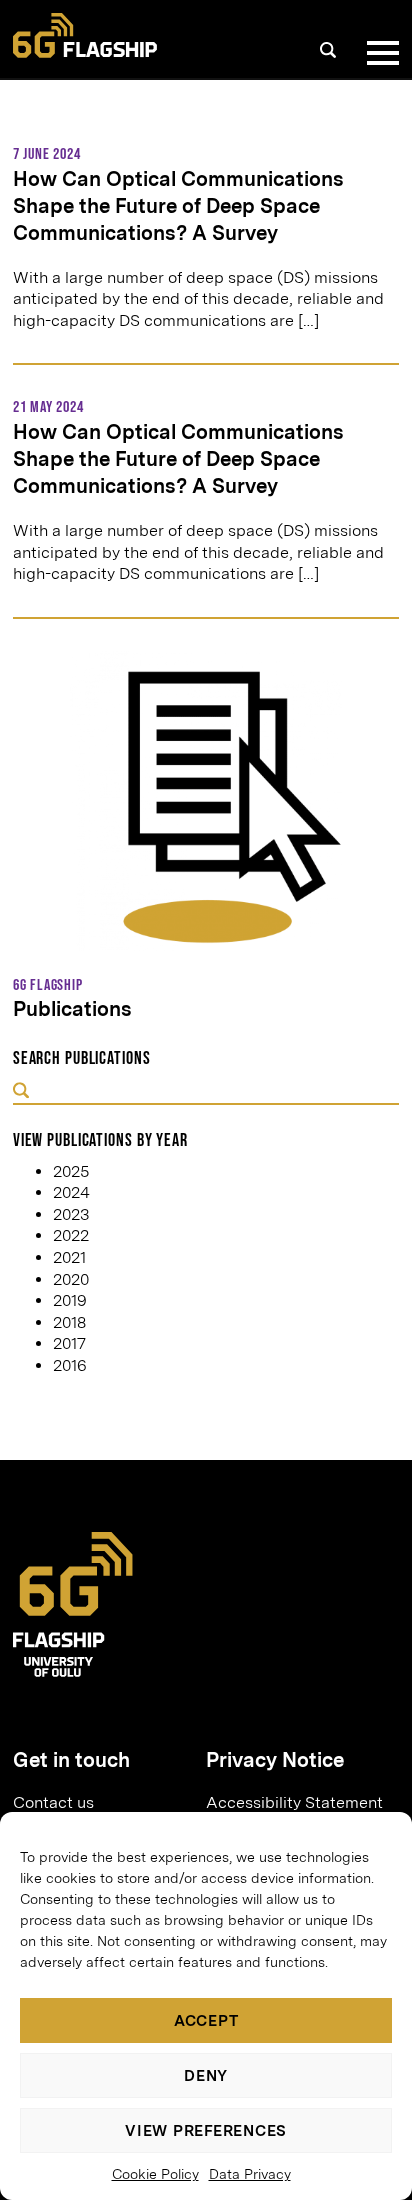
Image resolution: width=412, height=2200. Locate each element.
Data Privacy (250, 2174)
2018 (69, 1322)
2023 (71, 1214)
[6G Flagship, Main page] (85, 35)
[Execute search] (21, 1091)
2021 (69, 1257)
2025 (71, 1171)
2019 (70, 1300)
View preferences (206, 2131)
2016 (70, 1365)
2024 (71, 1192)
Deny (206, 2076)
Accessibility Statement (294, 1802)
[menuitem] (101, 1803)
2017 (69, 1343)
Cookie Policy (155, 2174)
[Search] (328, 50)
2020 (71, 1279)
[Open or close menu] (379, 53)
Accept (206, 2021)
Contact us (53, 1802)
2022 (71, 1235)
